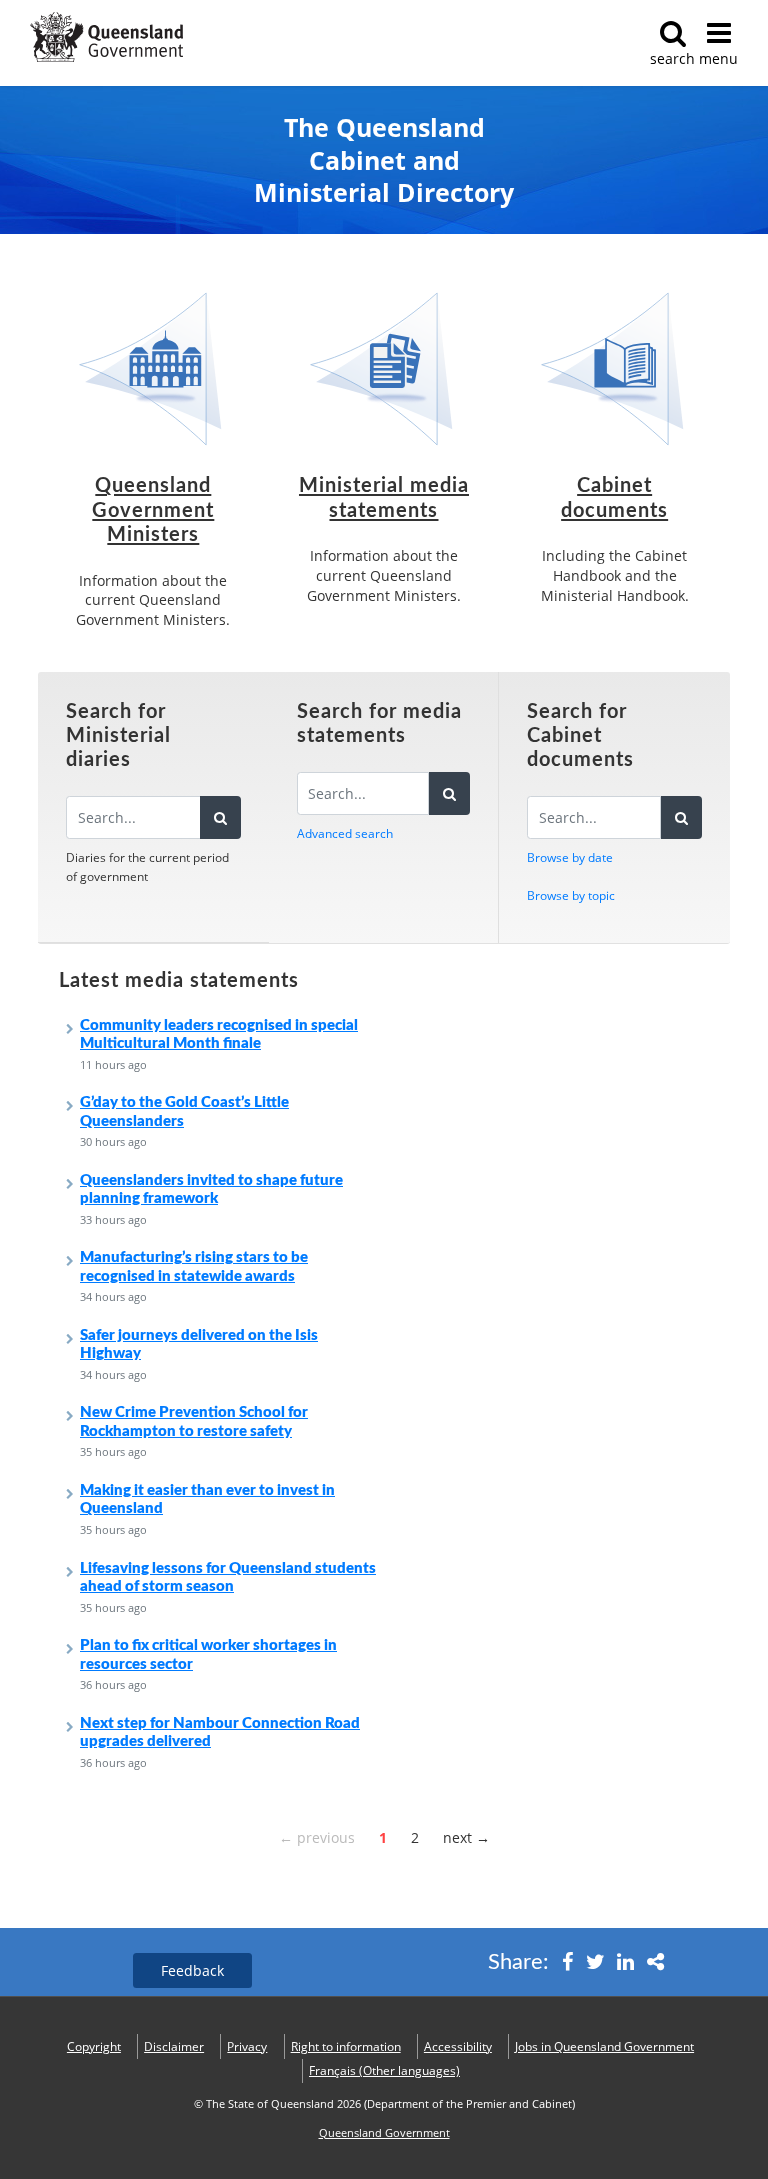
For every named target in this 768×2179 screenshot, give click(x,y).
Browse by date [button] (570, 857)
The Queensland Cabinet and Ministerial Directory (384, 160)
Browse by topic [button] (571, 895)
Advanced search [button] (345, 833)
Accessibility (458, 2046)
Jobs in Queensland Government (604, 2046)
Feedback (192, 1970)
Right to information (346, 2046)
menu (718, 58)
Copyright (94, 2046)
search (672, 58)
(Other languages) (384, 2070)
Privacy (247, 2046)
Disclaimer (174, 2046)
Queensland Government (384, 2133)
